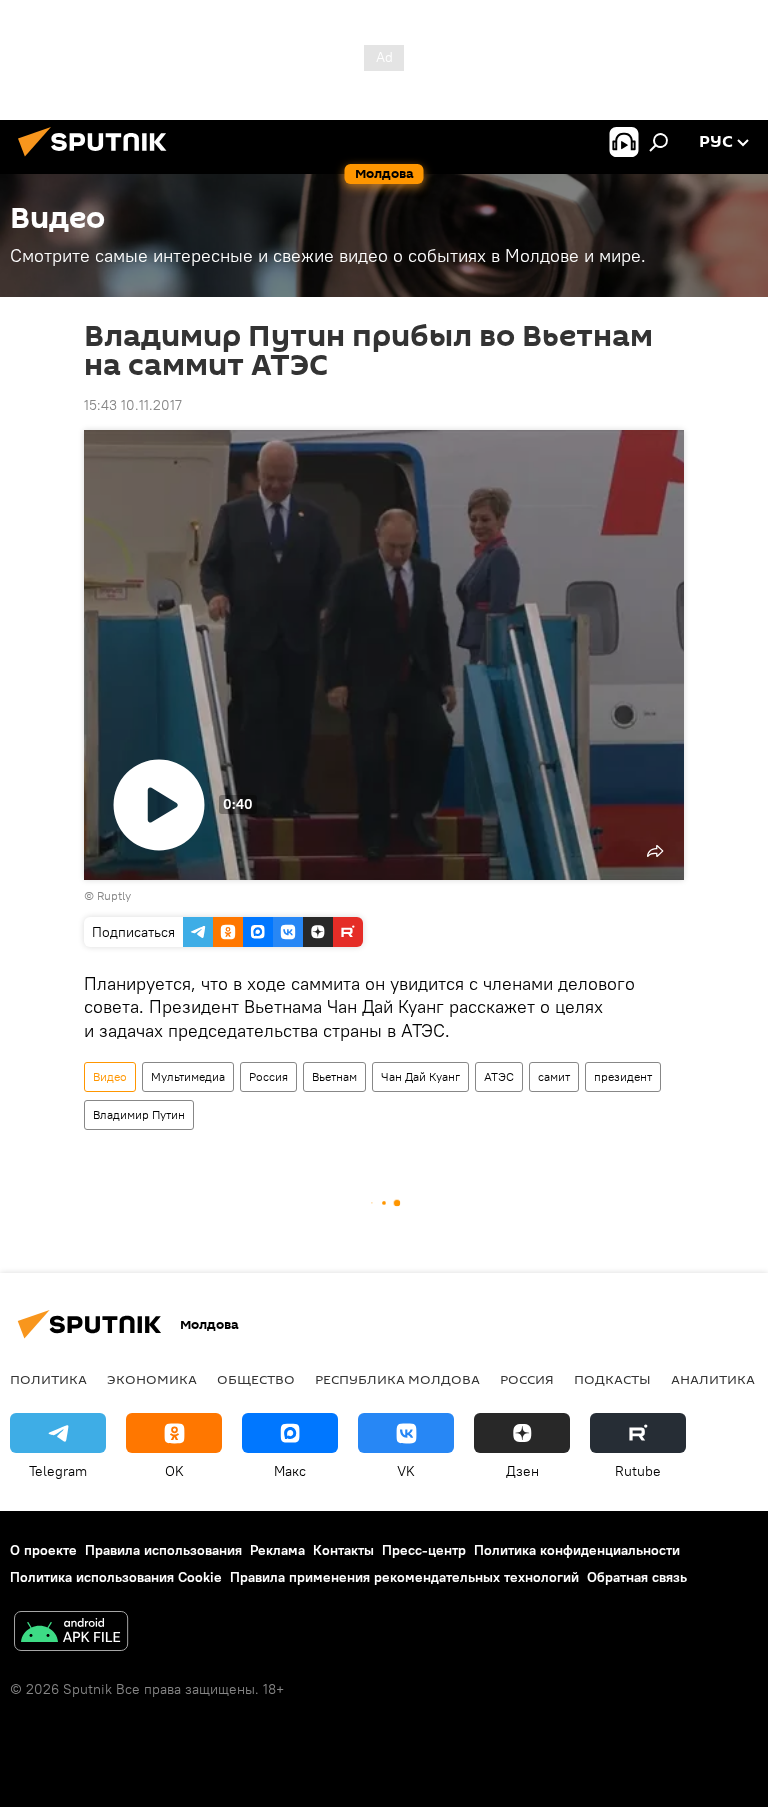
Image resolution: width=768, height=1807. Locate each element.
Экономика (152, 1379)
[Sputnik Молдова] (98, 159)
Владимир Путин (139, 1114)
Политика (48, 1379)
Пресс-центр (424, 1550)
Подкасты (612, 1379)
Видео (110, 1076)
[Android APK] (71, 1633)
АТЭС (499, 1076)
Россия (268, 1076)
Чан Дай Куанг (420, 1076)
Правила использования (163, 1550)
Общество (256, 1379)
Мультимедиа (188, 1076)
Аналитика (713, 1379)
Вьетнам (334, 1076)
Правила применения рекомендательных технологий (404, 1577)
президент (623, 1076)
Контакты (343, 1550)
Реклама (277, 1550)
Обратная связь (637, 1577)
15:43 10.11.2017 (133, 405)
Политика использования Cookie (116, 1577)
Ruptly (114, 895)
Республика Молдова (397, 1379)
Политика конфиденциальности (577, 1550)
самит (554, 1076)
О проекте (43, 1550)
